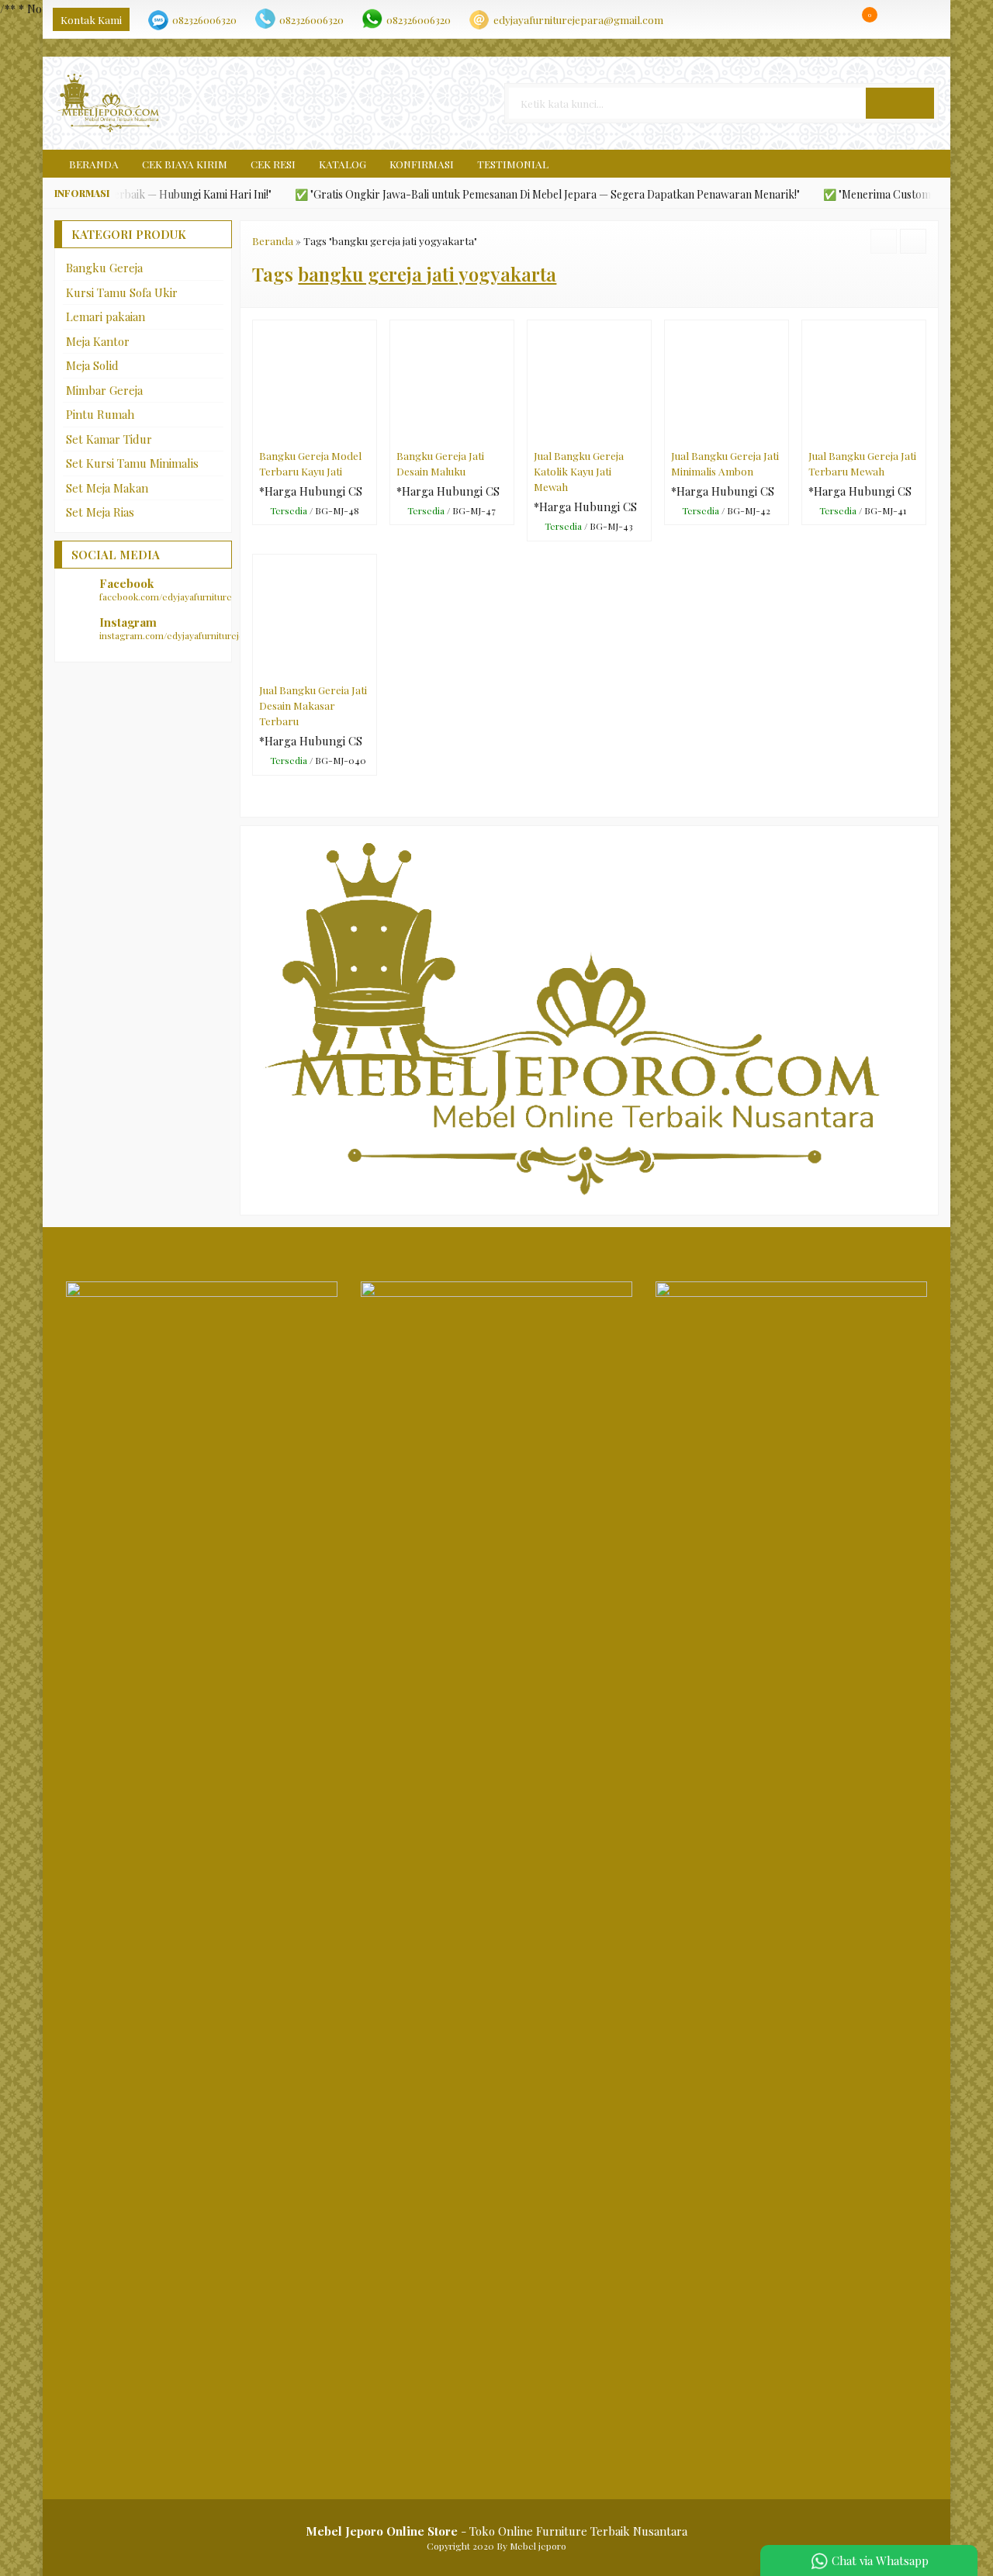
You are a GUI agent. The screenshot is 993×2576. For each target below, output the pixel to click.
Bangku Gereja (104, 268)
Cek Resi (273, 164)
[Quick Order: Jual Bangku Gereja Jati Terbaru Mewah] (917, 431)
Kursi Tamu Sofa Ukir (122, 292)
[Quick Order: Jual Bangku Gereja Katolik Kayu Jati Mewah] (643, 431)
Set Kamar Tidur (109, 439)
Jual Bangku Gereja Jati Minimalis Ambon (725, 463)
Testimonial (513, 164)
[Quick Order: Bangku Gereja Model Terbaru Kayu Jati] (368, 431)
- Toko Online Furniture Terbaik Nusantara (496, 2531)
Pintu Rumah (100, 414)
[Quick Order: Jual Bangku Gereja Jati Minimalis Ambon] (780, 431)
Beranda (93, 164)
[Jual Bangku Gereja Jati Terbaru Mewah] (864, 380)
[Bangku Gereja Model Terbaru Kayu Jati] (315, 380)
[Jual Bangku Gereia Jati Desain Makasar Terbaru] (315, 614)
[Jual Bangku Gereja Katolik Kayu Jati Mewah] (589, 380)
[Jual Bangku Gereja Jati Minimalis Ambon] (727, 380)
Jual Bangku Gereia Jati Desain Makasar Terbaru (313, 705)
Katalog (343, 164)
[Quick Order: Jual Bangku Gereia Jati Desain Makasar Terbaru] (368, 666)
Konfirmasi (422, 164)
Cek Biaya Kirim (185, 164)
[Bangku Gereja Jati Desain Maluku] (452, 380)
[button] (900, 103)
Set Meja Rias (100, 512)
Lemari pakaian (106, 316)
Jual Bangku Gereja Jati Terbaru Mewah (862, 463)
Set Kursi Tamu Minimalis (132, 463)
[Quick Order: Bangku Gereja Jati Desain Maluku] (505, 431)
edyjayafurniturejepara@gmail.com (578, 19)
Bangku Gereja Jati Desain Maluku (440, 463)
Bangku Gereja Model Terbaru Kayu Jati (310, 463)
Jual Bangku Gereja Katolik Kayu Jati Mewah (579, 471)
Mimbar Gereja (104, 390)
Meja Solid (92, 365)
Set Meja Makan (107, 488)
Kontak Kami (91, 19)
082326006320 (204, 19)
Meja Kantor (98, 341)
